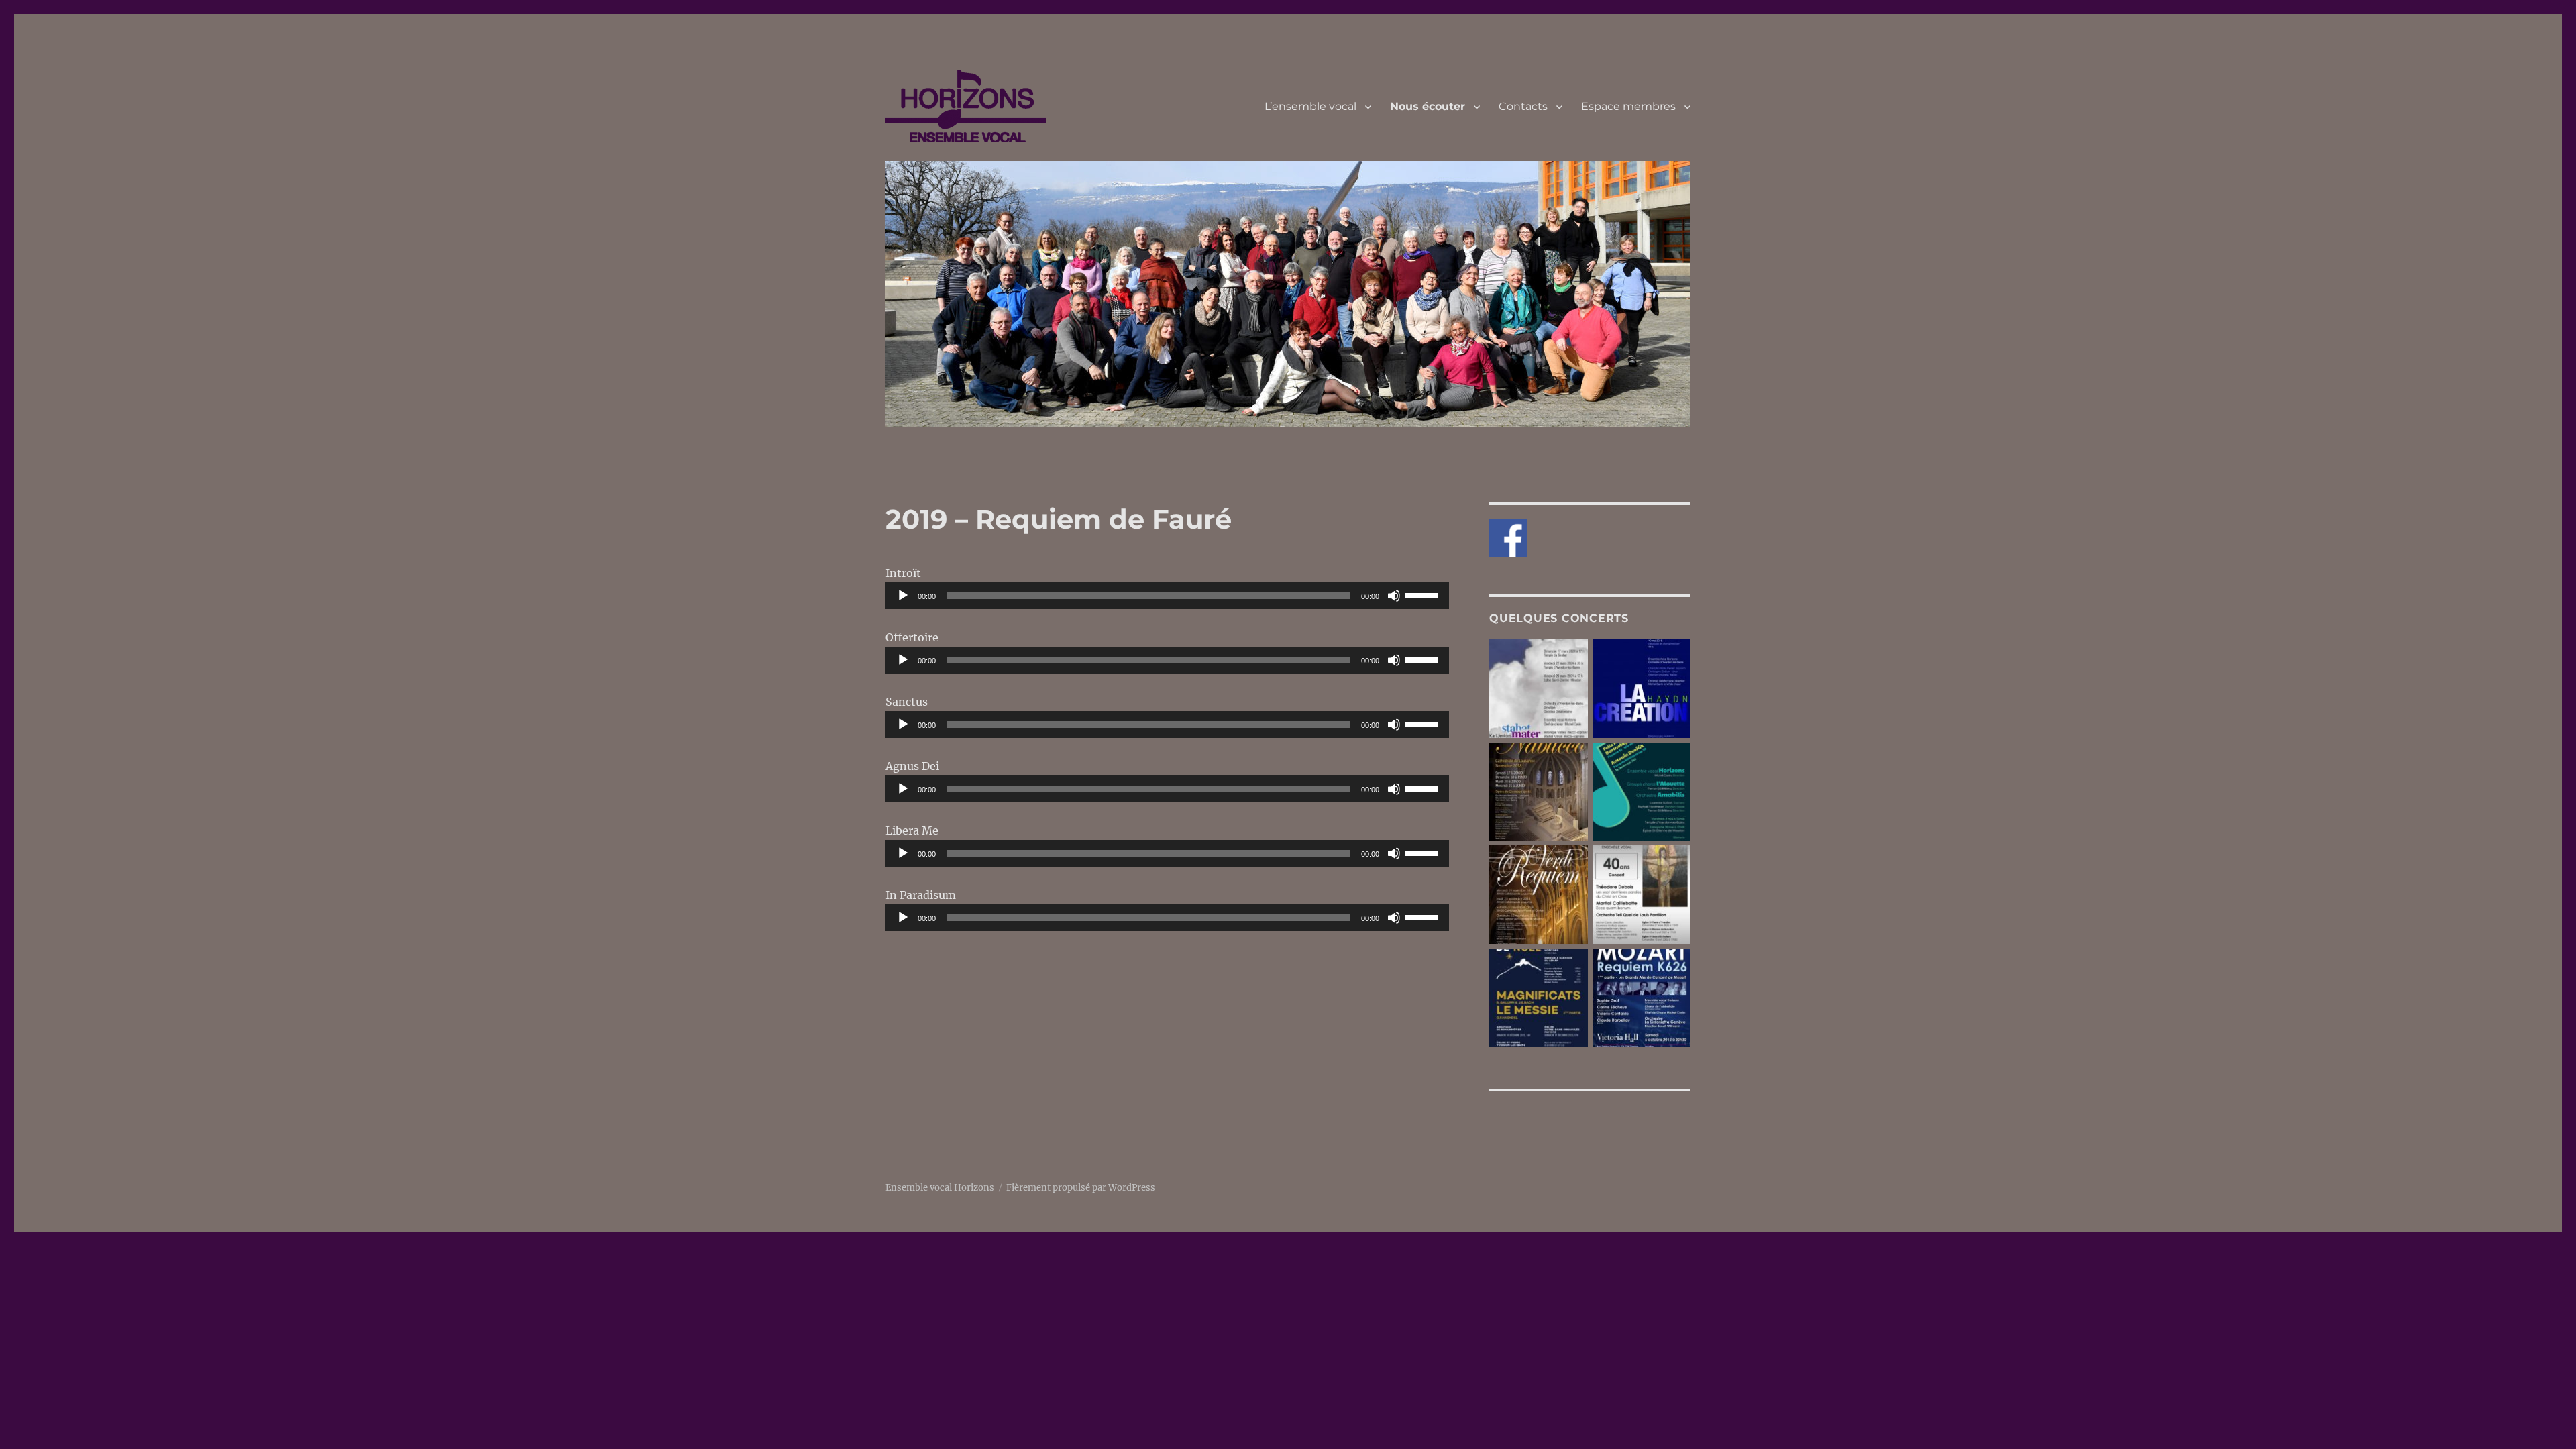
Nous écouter (1428, 106)
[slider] (1424, 594)
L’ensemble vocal (1310, 106)
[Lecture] (903, 596)
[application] (1167, 596)
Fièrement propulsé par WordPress (1081, 1188)
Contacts (1523, 106)
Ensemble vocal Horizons (940, 1188)
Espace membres (1628, 106)
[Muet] (1394, 596)
